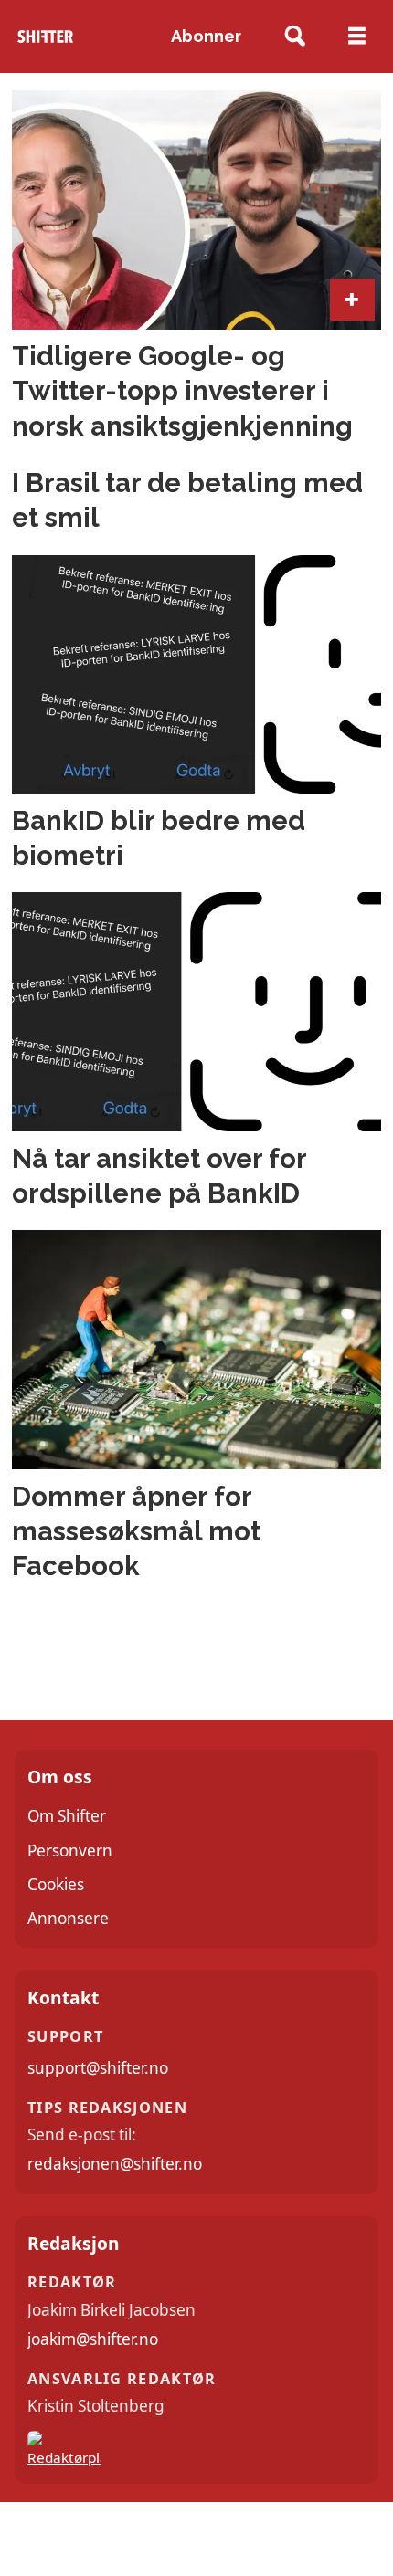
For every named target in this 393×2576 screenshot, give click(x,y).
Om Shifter (67, 1816)
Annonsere (68, 1918)
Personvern (70, 1851)
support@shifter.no (98, 2068)
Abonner (206, 36)
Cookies (56, 1884)
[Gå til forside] (45, 37)
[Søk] (296, 37)
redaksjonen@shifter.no (115, 2164)
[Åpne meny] (357, 37)
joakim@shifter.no (93, 2339)
